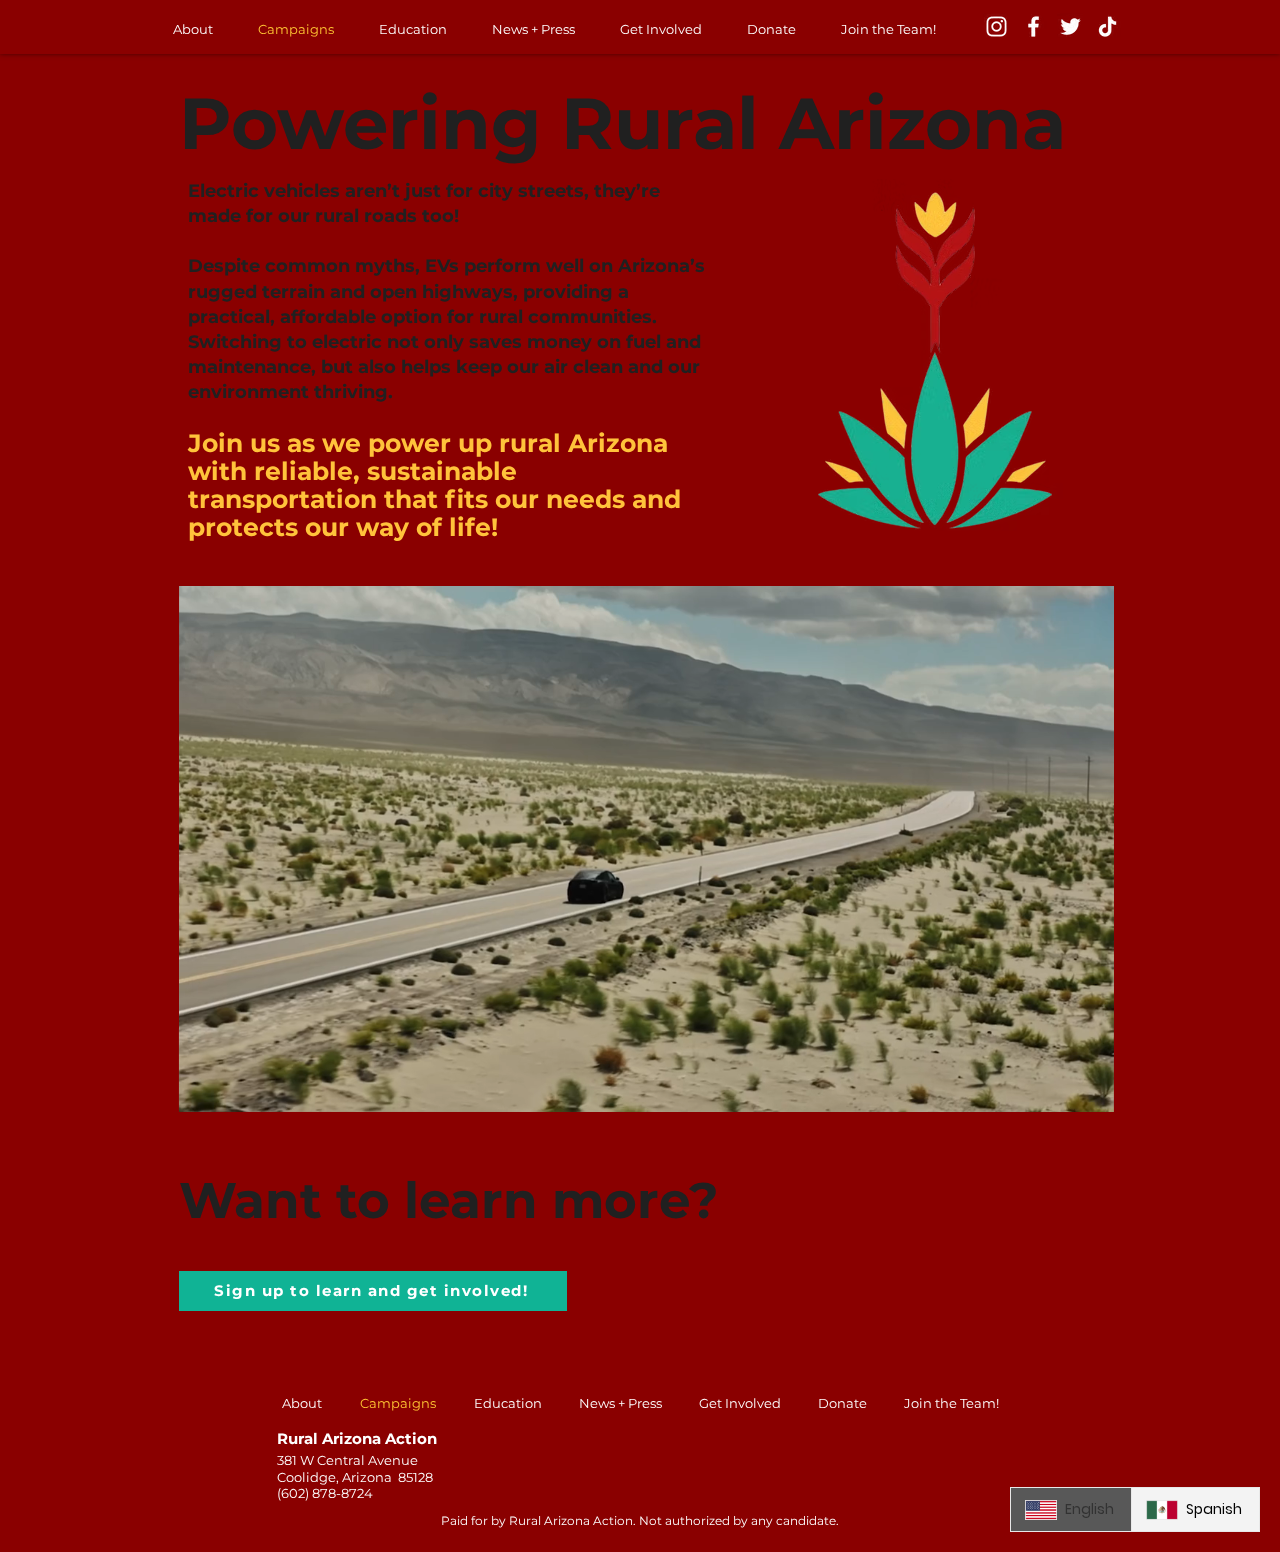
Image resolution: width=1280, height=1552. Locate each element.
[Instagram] (996, 26)
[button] (1088, 1090)
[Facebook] (1033, 26)
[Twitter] (1070, 26)
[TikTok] (1107, 26)
